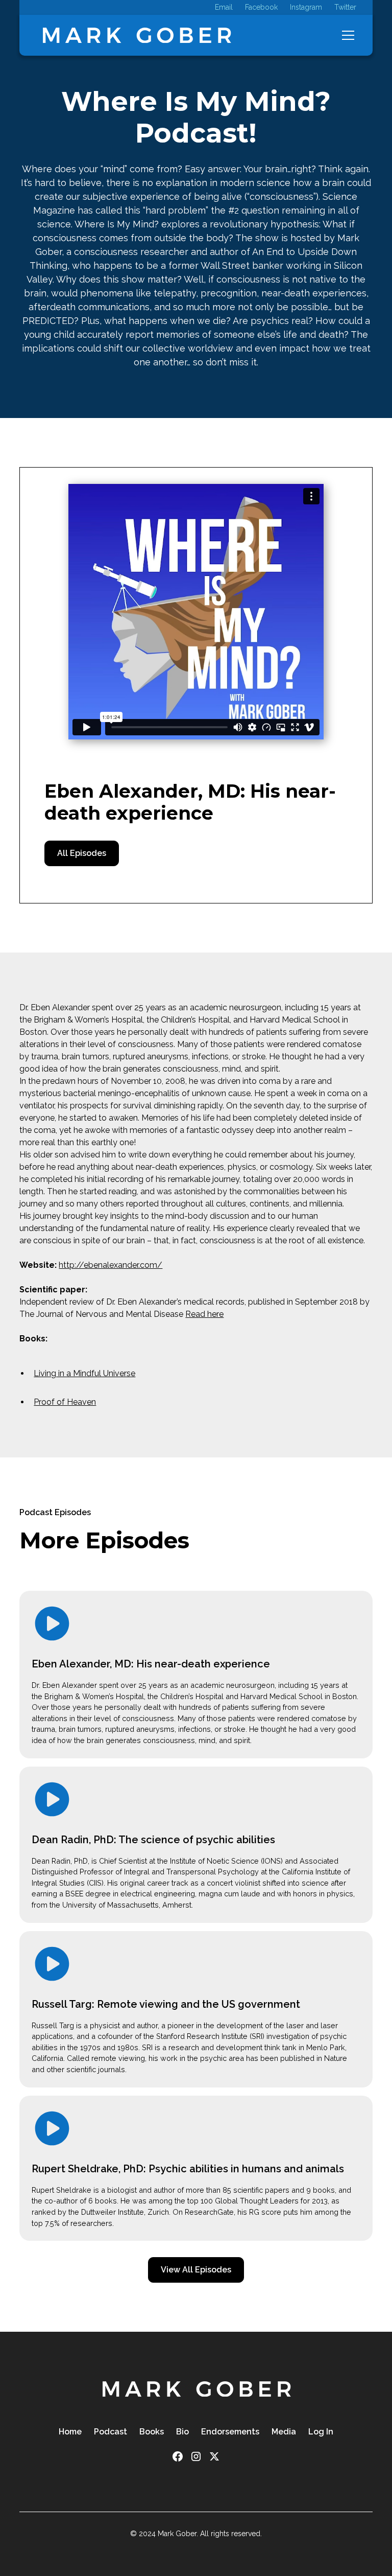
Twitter (345, 7)
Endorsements (230, 2432)
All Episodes (82, 853)
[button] (346, 35)
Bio (182, 2432)
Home (70, 2432)
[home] (136, 35)
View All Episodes (196, 2270)
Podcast (111, 2432)
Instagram (306, 7)
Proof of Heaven (65, 1402)
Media (284, 2432)
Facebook (261, 7)
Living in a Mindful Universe (84, 1373)
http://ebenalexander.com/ (111, 1265)
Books (152, 2432)
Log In (321, 2432)
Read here (204, 1314)
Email (224, 7)
